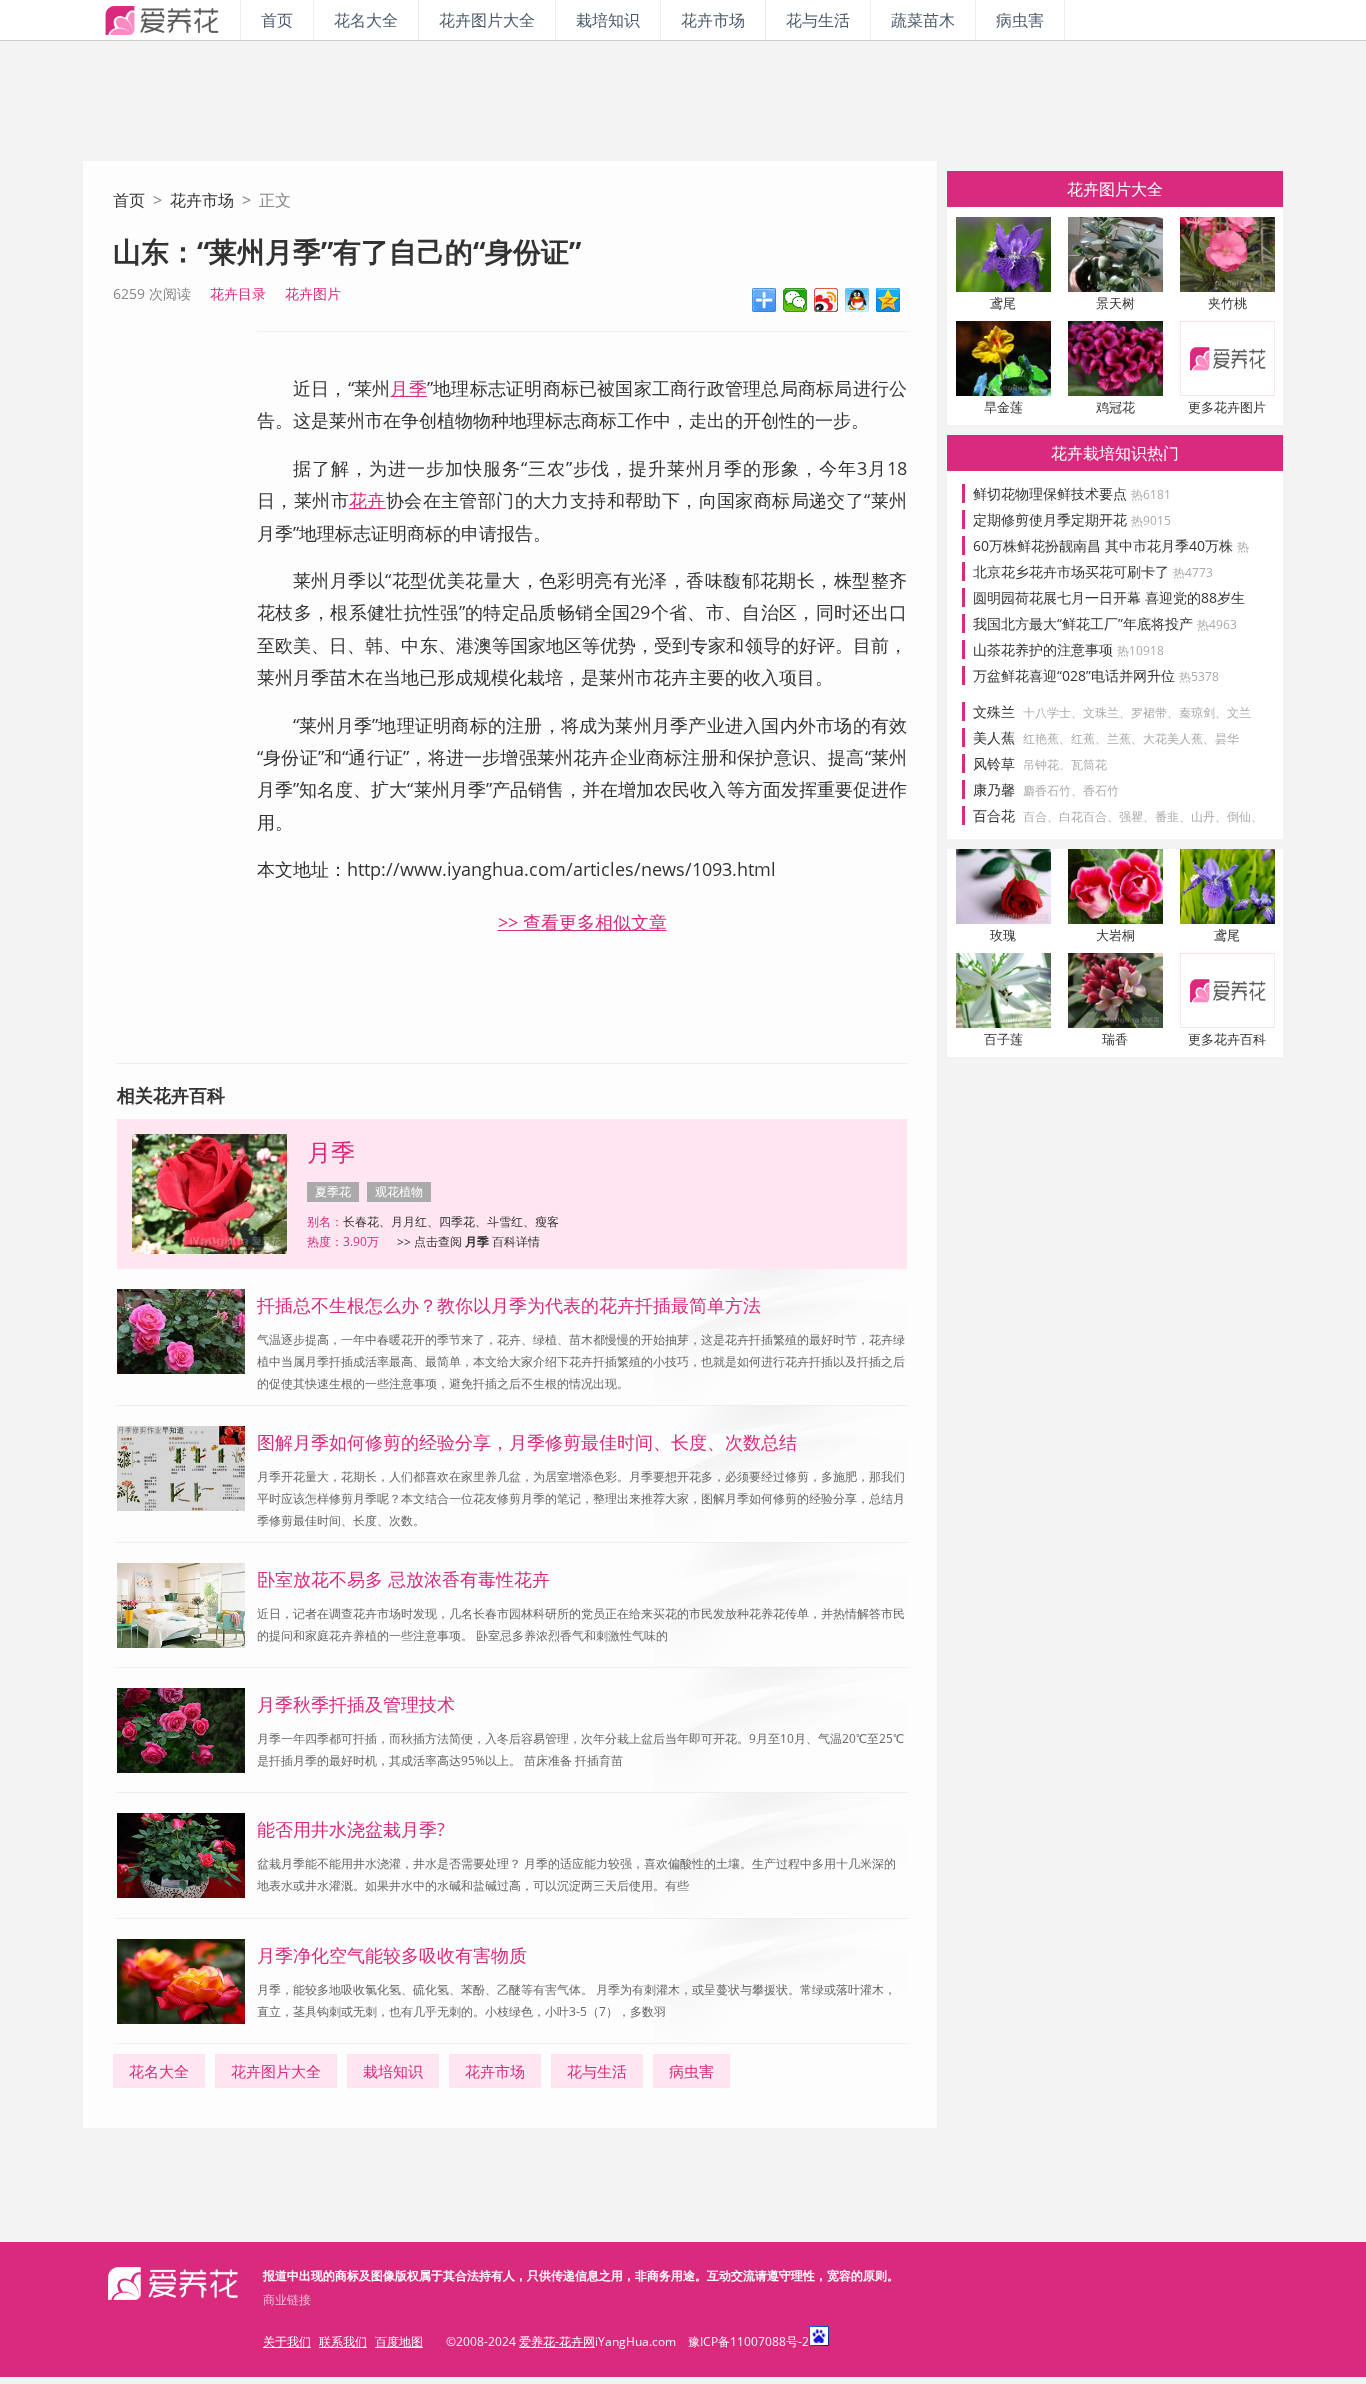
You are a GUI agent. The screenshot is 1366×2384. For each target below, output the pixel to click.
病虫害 (1020, 20)
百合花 (994, 815)
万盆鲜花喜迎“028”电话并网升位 (1096, 675)
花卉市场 (713, 20)
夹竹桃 (1227, 303)
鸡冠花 (1115, 407)
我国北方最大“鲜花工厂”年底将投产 (1105, 623)
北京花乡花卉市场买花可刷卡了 (1093, 571)
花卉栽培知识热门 (1115, 453)
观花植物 (399, 1191)
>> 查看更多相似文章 (582, 922)
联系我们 (343, 2341)
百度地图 (399, 2341)
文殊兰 (994, 711)
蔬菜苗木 (923, 20)
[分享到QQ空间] (888, 300)
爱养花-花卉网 (557, 2341)
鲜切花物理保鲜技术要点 (1072, 493)
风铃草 (994, 763)
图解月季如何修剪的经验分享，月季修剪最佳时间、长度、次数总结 (527, 1442)
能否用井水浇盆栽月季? (351, 1829)
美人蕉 (994, 737)
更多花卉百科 (1227, 1039)
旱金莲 (1003, 407)
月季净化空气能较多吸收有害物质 (392, 1955)
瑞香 (1115, 1039)
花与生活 (818, 20)
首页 (277, 20)
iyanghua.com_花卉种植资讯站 (161, 20)
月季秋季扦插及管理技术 (356, 1704)
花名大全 (366, 20)
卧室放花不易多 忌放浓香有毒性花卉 (403, 1579)
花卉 (367, 500)
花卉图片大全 (487, 20)
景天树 (1115, 303)
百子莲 (1003, 1039)
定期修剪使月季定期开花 (1072, 519)
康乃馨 (994, 789)
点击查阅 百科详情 (477, 1241)
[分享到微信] (795, 300)
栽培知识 (608, 20)
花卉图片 (313, 293)
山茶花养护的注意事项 (1068, 649)
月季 (408, 388)
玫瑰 (1003, 935)
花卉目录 (238, 293)
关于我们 (287, 2341)
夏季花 (333, 1191)
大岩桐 (1115, 935)
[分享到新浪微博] (826, 300)
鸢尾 (1003, 303)
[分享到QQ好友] (857, 300)
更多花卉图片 (1227, 407)
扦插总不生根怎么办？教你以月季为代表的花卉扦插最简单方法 (509, 1305)
